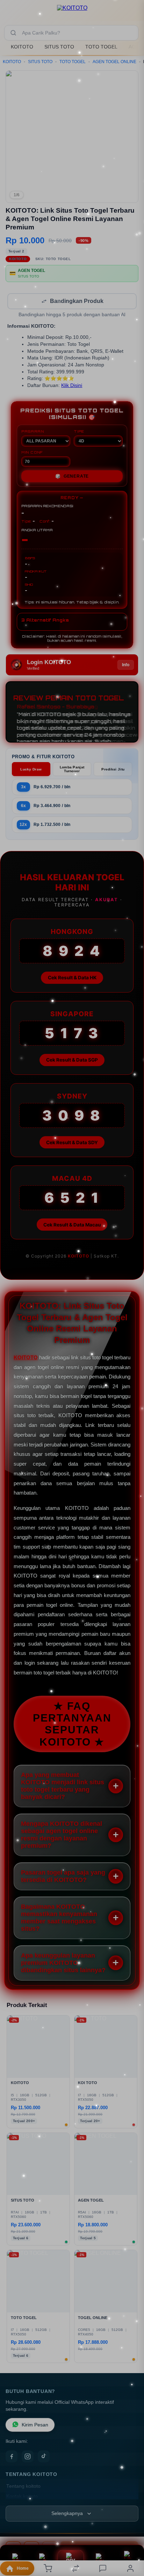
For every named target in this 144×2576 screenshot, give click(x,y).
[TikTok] (44, 2457)
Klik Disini (72, 386)
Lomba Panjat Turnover (72, 770)
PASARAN (33, 432)
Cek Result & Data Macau (72, 1225)
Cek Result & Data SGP (72, 1061)
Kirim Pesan (35, 2426)
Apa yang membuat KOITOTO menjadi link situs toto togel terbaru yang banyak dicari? (63, 1787)
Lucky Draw (31, 770)
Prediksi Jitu (113, 770)
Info (126, 666)
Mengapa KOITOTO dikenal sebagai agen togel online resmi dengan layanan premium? (62, 1835)
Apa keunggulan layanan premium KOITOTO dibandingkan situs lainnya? (63, 1963)
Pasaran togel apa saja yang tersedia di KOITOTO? (63, 1877)
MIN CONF (32, 453)
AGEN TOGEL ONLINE (114, 62)
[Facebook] (12, 2457)
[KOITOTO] (72, 12)
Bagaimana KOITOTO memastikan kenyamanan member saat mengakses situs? (59, 1918)
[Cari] (13, 33)
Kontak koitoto (22, 2497)
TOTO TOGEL (101, 47)
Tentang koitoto (23, 2487)
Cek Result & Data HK (72, 978)
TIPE (79, 432)
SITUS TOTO (59, 47)
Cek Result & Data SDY (72, 1143)
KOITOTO (22, 47)
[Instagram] (28, 2457)
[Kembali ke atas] (131, 2529)
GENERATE (72, 477)
